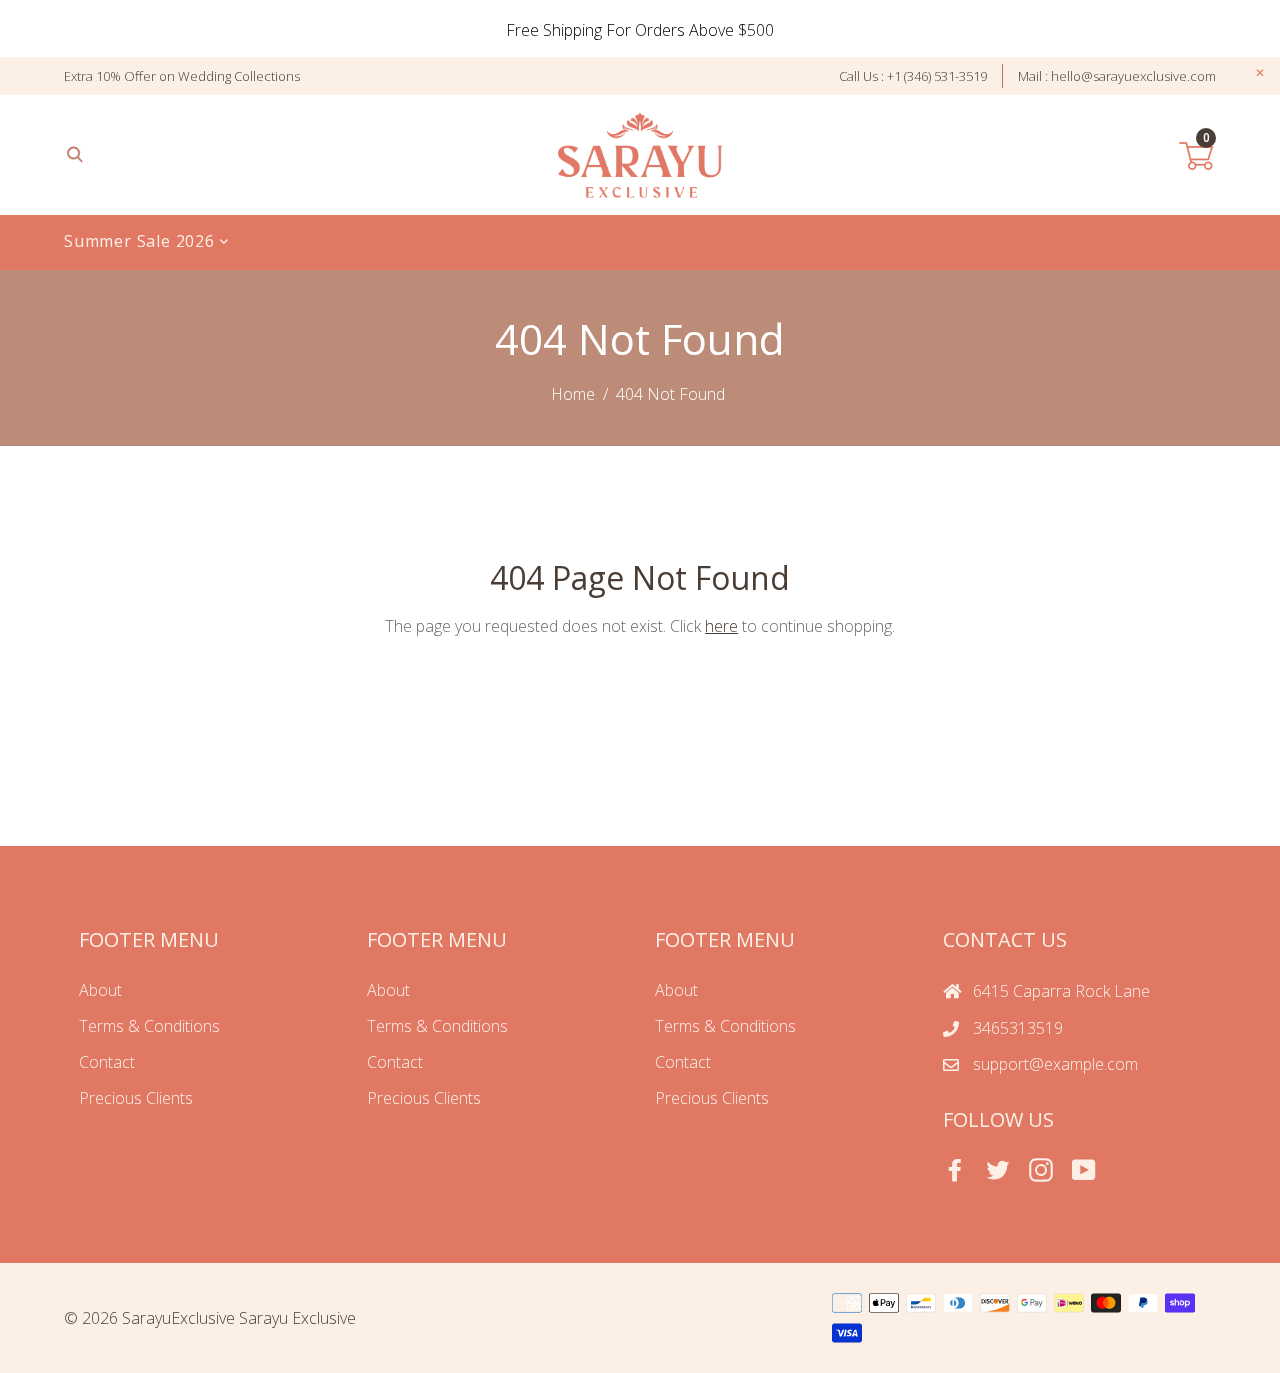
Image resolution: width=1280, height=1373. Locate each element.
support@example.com (1055, 1064)
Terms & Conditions (149, 1026)
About (100, 990)
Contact (107, 1062)
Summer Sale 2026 (142, 241)
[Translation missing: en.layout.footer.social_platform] (955, 1170)
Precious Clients (136, 1098)
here (721, 626)
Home (573, 394)
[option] (640, 30)
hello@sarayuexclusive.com (1133, 76)
